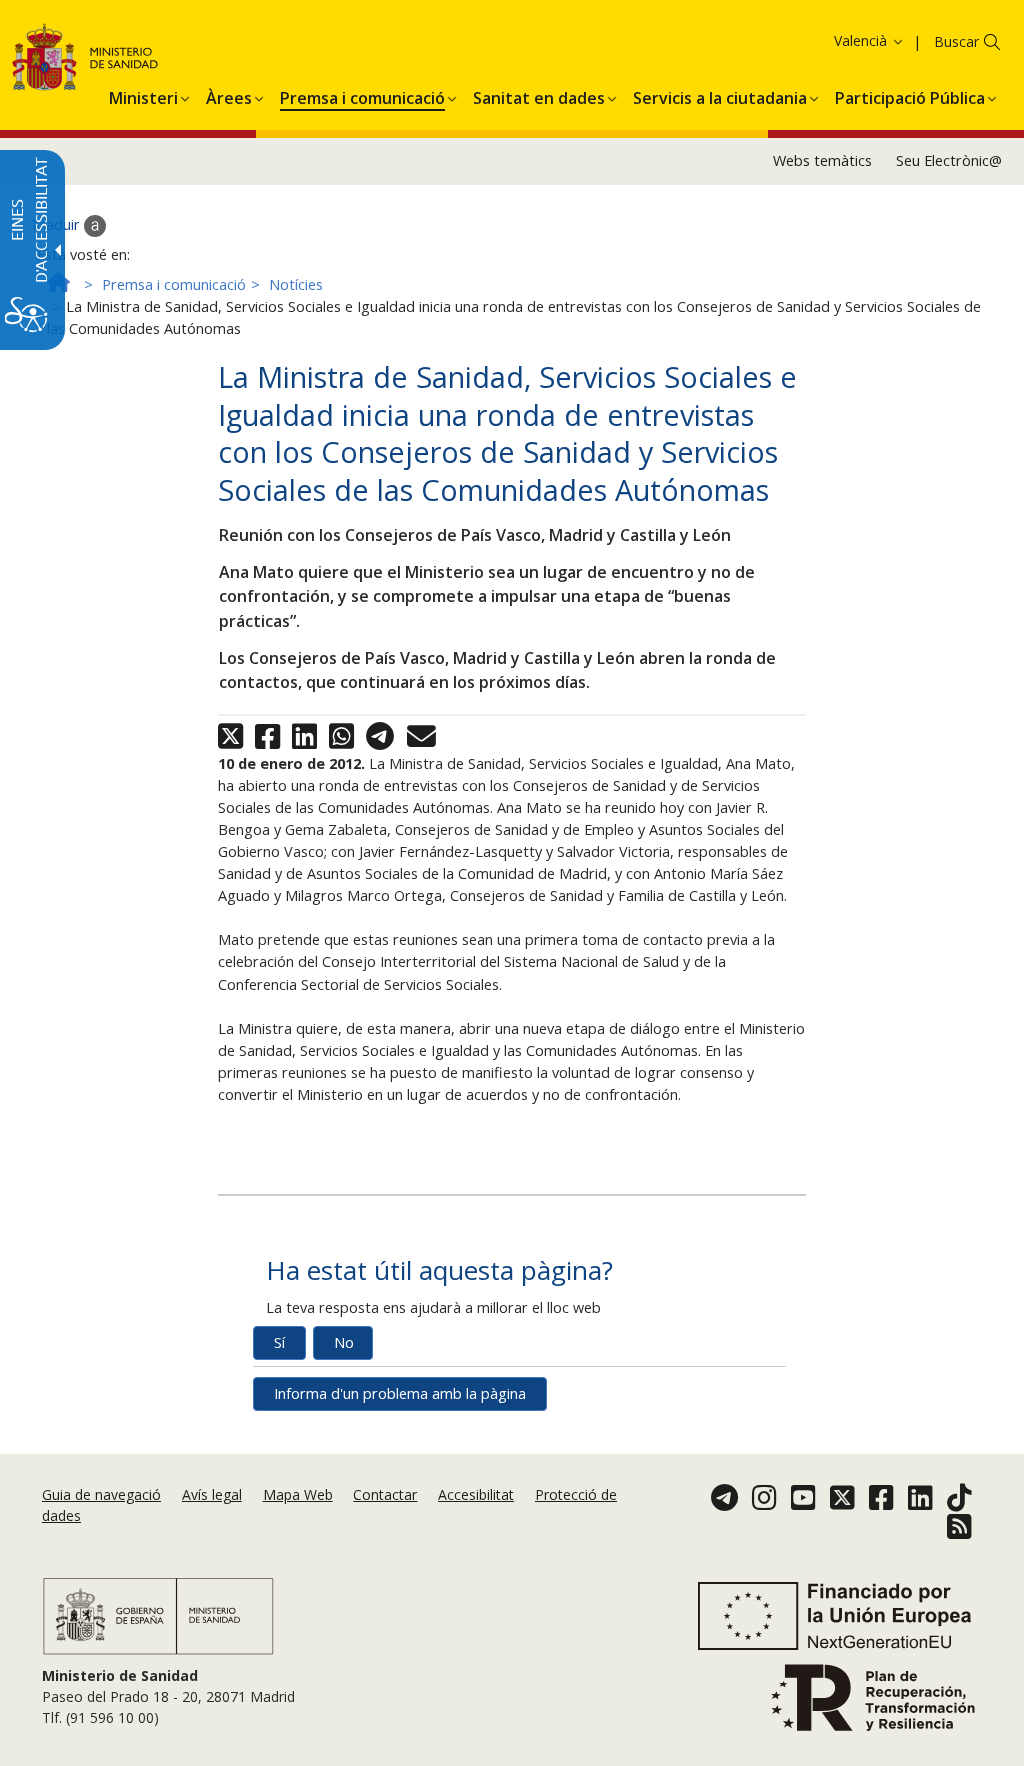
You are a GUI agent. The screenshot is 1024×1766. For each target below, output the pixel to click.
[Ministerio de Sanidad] (85, 60)
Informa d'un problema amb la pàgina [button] (400, 1393)
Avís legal (212, 1494)
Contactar (385, 1494)
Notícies (296, 284)
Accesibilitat (476, 1494)
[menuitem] (143, 95)
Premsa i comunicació (174, 284)
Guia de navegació (101, 1494)
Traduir (57, 224)
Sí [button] (279, 1342)
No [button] (344, 1342)
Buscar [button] (956, 41)
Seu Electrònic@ (949, 160)
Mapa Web (298, 1494)
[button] (836, 40)
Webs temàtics (822, 160)
